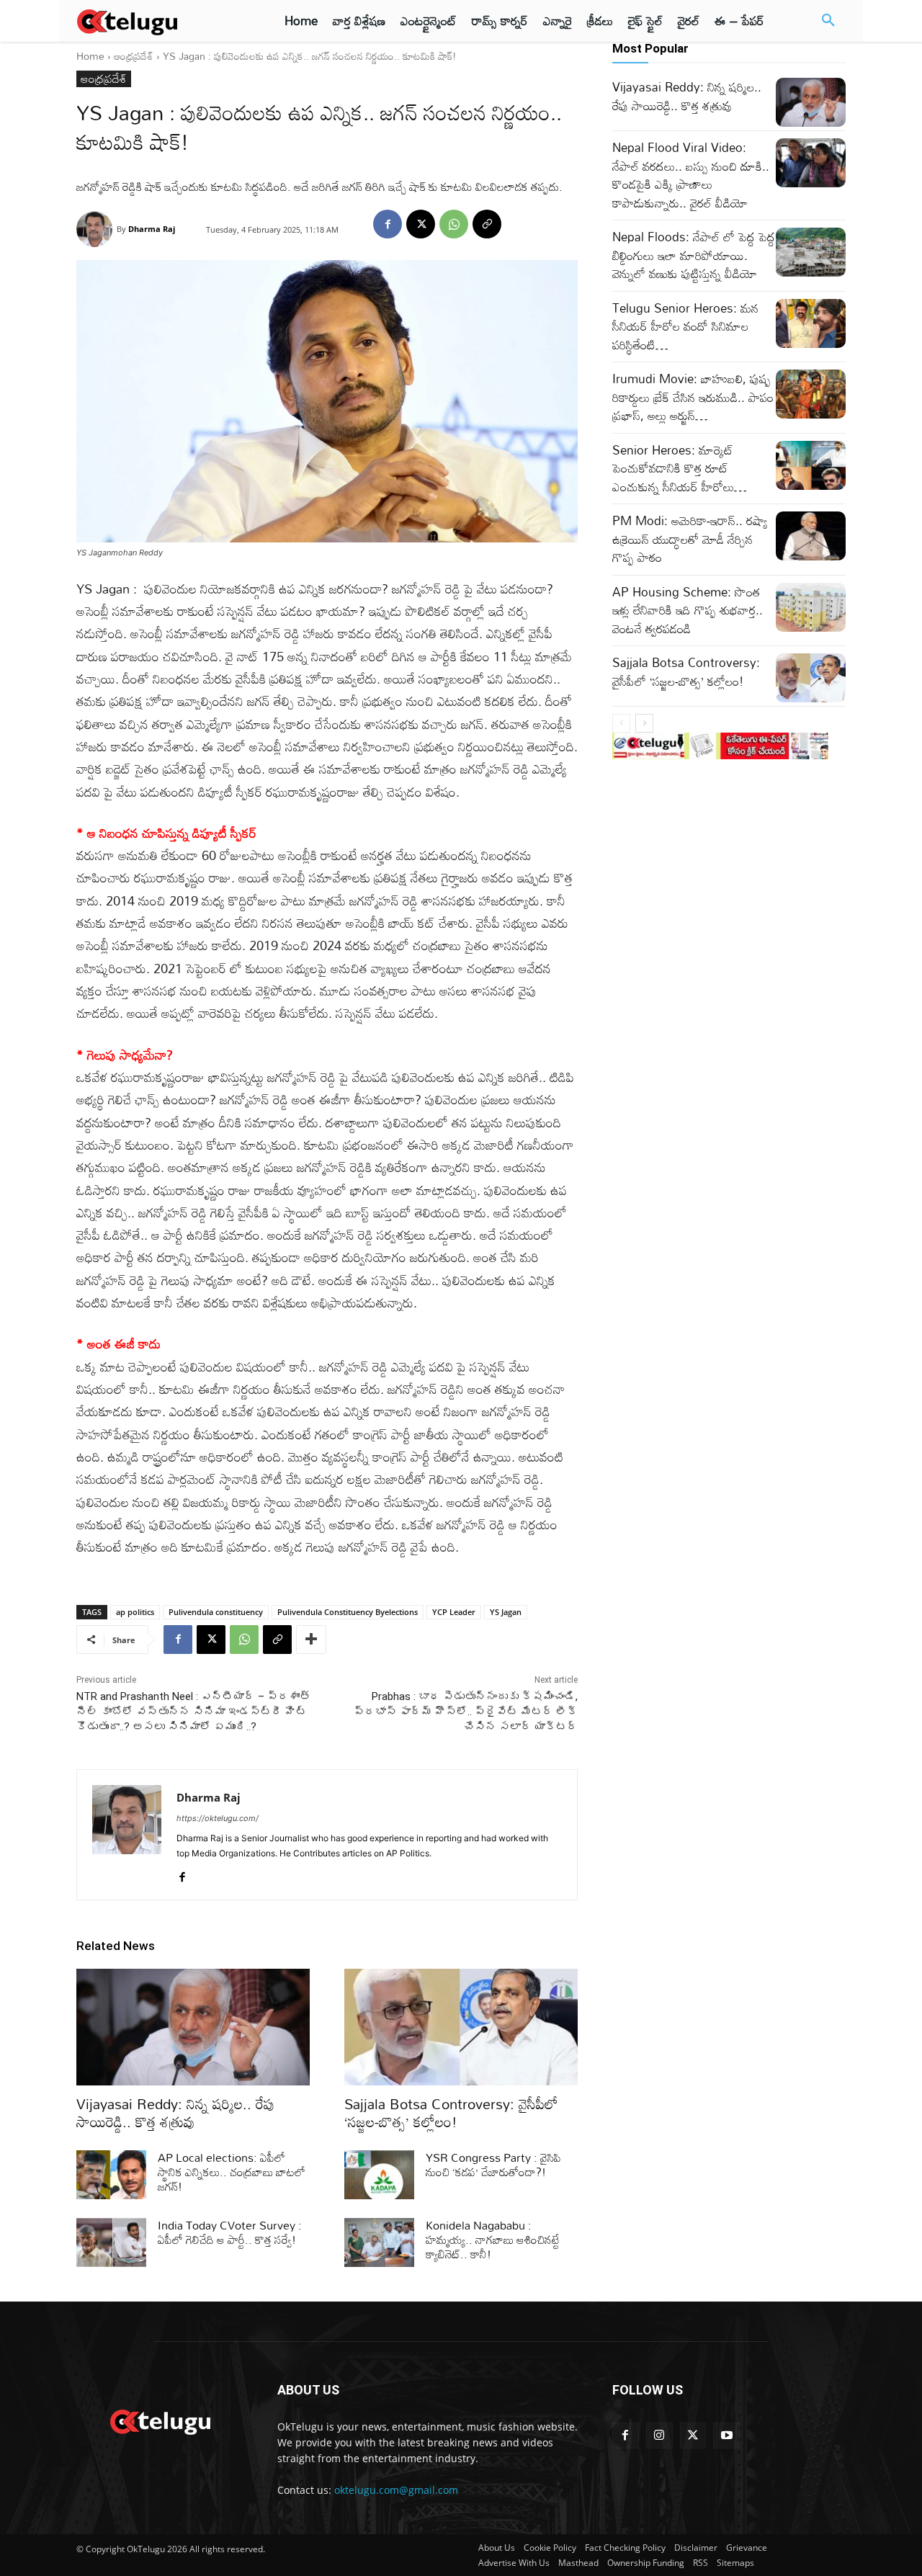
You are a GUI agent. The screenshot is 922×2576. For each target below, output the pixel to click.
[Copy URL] (487, 224)
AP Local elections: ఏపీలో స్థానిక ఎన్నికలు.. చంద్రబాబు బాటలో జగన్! (232, 2172)
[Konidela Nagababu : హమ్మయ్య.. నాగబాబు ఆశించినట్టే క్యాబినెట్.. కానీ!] (379, 2242)
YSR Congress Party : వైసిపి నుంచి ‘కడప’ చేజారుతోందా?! (493, 2165)
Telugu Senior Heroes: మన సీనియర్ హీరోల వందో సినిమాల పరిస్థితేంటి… (685, 326)
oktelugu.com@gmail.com (396, 2490)
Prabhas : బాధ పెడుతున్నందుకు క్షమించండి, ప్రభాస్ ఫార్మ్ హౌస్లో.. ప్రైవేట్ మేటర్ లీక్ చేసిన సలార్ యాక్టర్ (466, 1712)
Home (90, 56)
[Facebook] (388, 224)
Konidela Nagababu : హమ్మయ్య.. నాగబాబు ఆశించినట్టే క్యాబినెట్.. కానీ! (493, 2240)
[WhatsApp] (454, 224)
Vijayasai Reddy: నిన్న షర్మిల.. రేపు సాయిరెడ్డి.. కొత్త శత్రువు (175, 2112)
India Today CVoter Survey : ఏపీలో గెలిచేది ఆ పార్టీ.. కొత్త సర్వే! (230, 2232)
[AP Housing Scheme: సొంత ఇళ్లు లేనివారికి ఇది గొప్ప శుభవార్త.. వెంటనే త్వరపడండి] (811, 607)
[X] (421, 224)
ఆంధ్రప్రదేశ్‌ (134, 56)
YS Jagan (506, 1612)
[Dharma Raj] (97, 229)
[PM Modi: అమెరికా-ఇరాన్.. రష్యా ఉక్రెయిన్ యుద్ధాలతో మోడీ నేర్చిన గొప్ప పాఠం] (811, 536)
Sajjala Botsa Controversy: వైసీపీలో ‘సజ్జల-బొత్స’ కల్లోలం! (451, 2112)
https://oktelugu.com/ (218, 1818)
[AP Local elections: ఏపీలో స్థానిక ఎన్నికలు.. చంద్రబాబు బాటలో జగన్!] (111, 2175)
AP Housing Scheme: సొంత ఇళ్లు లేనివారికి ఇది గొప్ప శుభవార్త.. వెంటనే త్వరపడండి (688, 610)
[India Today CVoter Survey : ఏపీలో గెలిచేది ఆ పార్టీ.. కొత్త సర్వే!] (111, 2242)
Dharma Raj (152, 229)
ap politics (135, 1612)
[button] (828, 21)
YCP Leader (454, 1612)
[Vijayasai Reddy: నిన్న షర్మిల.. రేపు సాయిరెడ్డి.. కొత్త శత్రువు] (193, 2027)
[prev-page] (621, 723)
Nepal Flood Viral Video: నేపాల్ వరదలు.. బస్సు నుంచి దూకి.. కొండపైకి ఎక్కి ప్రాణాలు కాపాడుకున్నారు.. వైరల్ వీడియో (691, 175)
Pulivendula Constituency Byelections (348, 1612)
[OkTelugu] (160, 21)
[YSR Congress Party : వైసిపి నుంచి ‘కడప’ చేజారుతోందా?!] (379, 2175)
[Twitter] (693, 2436)
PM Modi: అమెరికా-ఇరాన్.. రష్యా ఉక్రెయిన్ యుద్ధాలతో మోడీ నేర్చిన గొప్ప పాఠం (690, 539)
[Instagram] (659, 2436)
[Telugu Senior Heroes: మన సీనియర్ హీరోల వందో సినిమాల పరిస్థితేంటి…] (811, 323)
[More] (311, 1640)
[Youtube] (726, 2436)
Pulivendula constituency (216, 1612)
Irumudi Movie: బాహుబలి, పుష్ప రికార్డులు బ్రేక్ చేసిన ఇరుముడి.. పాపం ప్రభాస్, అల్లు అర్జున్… (693, 397)
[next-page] (644, 723)
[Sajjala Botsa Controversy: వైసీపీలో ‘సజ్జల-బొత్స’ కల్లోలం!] (461, 2027)
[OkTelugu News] (160, 2420)
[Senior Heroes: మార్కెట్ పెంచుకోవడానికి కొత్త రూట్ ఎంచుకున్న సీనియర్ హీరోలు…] (811, 465)
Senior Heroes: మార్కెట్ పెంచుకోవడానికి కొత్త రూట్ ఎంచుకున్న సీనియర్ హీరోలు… (680, 468)
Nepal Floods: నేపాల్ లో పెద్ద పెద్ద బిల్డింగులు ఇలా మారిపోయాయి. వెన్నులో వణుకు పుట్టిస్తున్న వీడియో (694, 255)
